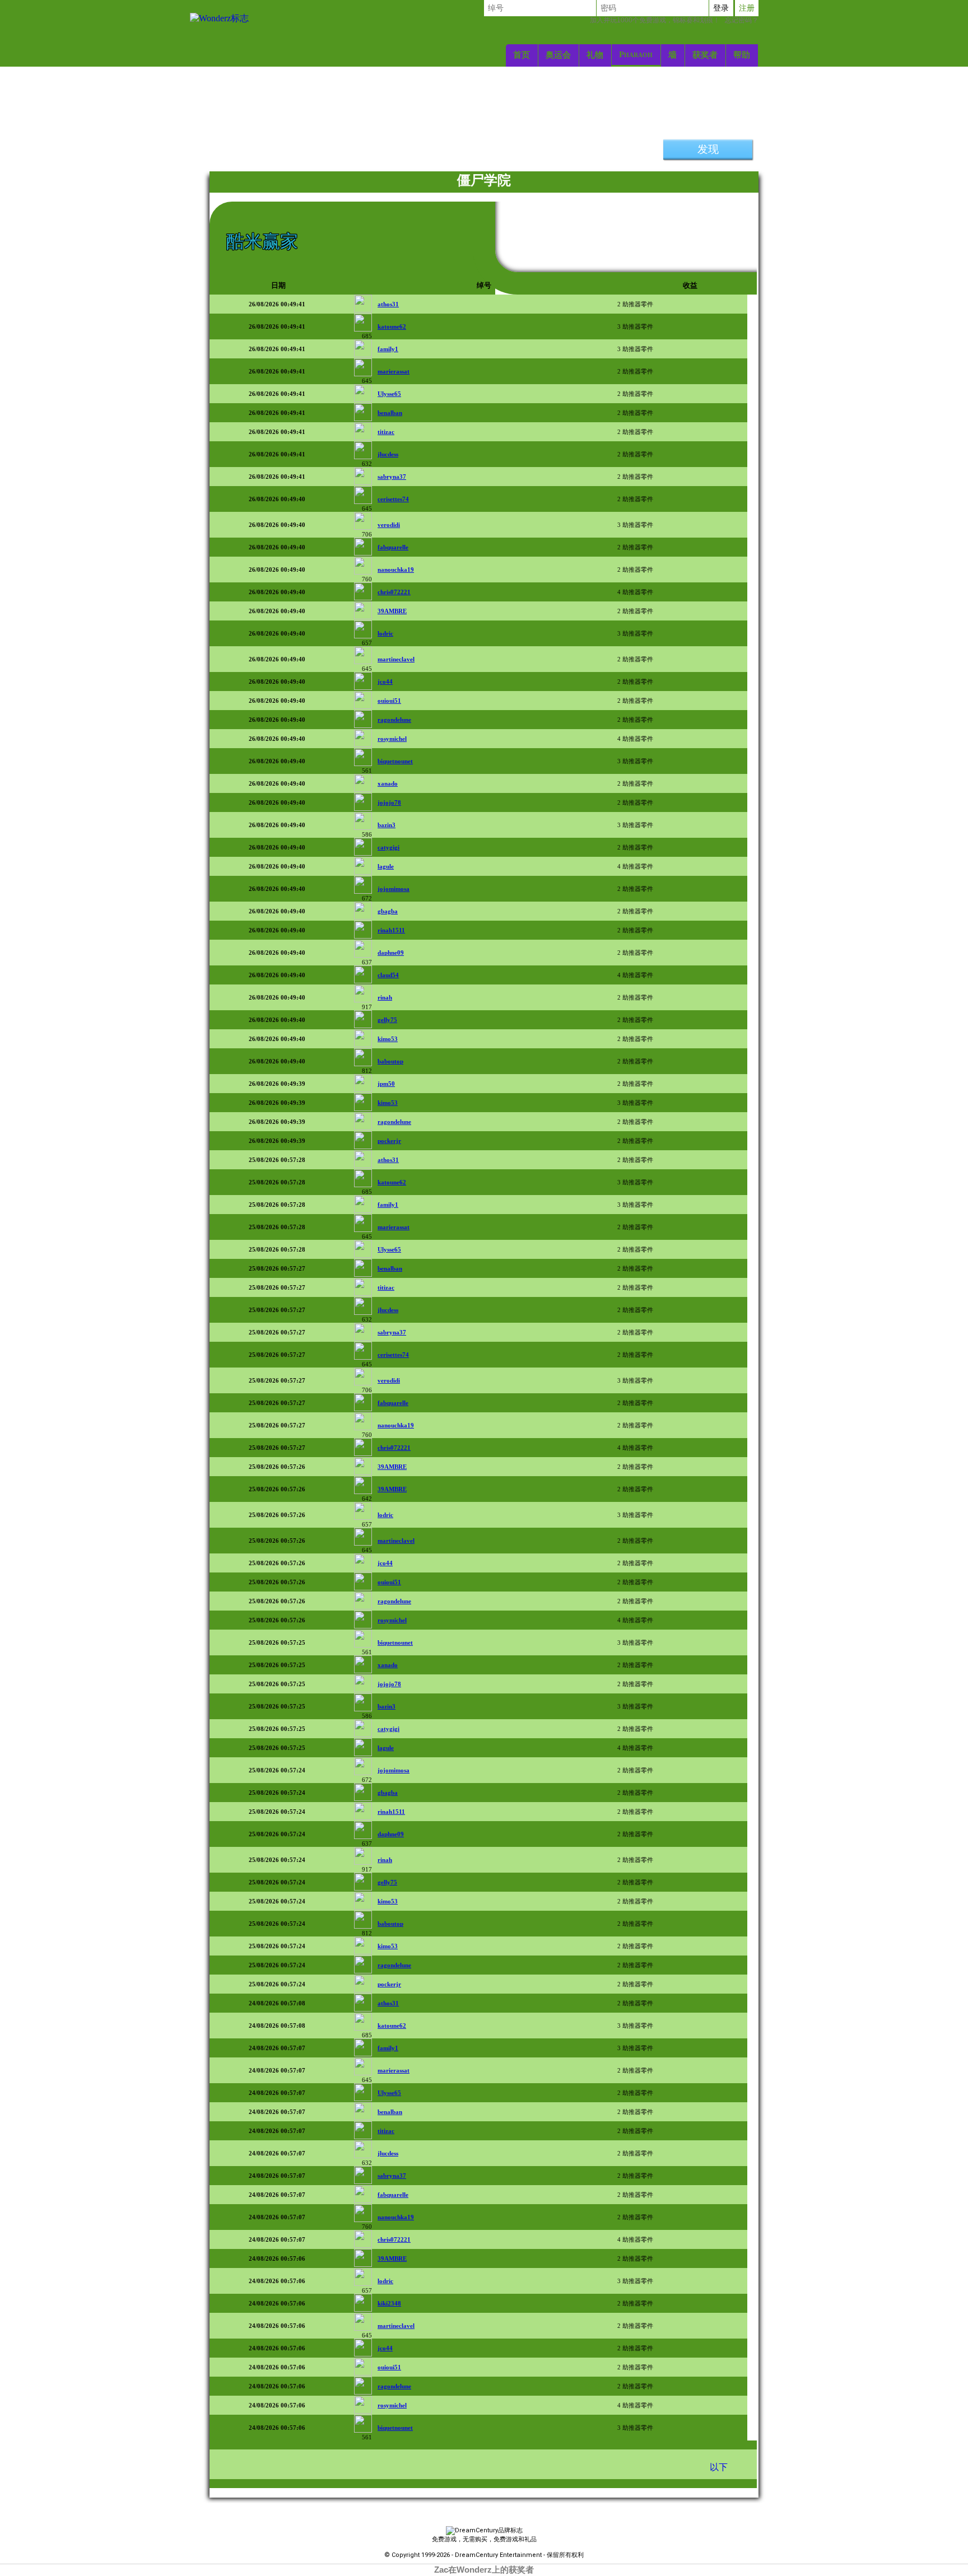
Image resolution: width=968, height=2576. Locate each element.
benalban (390, 413)
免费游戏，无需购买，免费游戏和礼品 (484, 2539)
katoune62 (392, 326)
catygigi (388, 847)
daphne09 (391, 953)
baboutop (390, 1061)
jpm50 (386, 1084)
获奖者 (705, 55)
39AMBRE (392, 611)
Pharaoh (636, 54)
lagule (386, 866)
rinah (385, 997)
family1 (388, 349)
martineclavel (396, 659)
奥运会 (558, 55)
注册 (747, 8)
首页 (522, 55)
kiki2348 (389, 2303)
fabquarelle (393, 547)
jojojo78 (389, 802)
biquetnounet (395, 761)
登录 (721, 8)
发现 (708, 149)
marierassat (394, 371)
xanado (388, 783)
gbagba (388, 911)
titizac (386, 432)
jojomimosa (394, 889)
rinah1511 (391, 930)
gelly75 (387, 1020)
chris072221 (394, 592)
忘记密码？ (674, 20)
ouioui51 (389, 701)
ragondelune (394, 720)
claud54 (388, 975)
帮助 (742, 55)
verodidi (389, 525)
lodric (385, 633)
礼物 (595, 55)
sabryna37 (392, 477)
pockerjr (389, 1141)
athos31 (388, 304)
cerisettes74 (393, 499)
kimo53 (388, 1039)
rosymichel (392, 739)
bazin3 (387, 825)
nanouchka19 (396, 570)
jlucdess (388, 454)
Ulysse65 (389, 394)
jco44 (385, 682)
